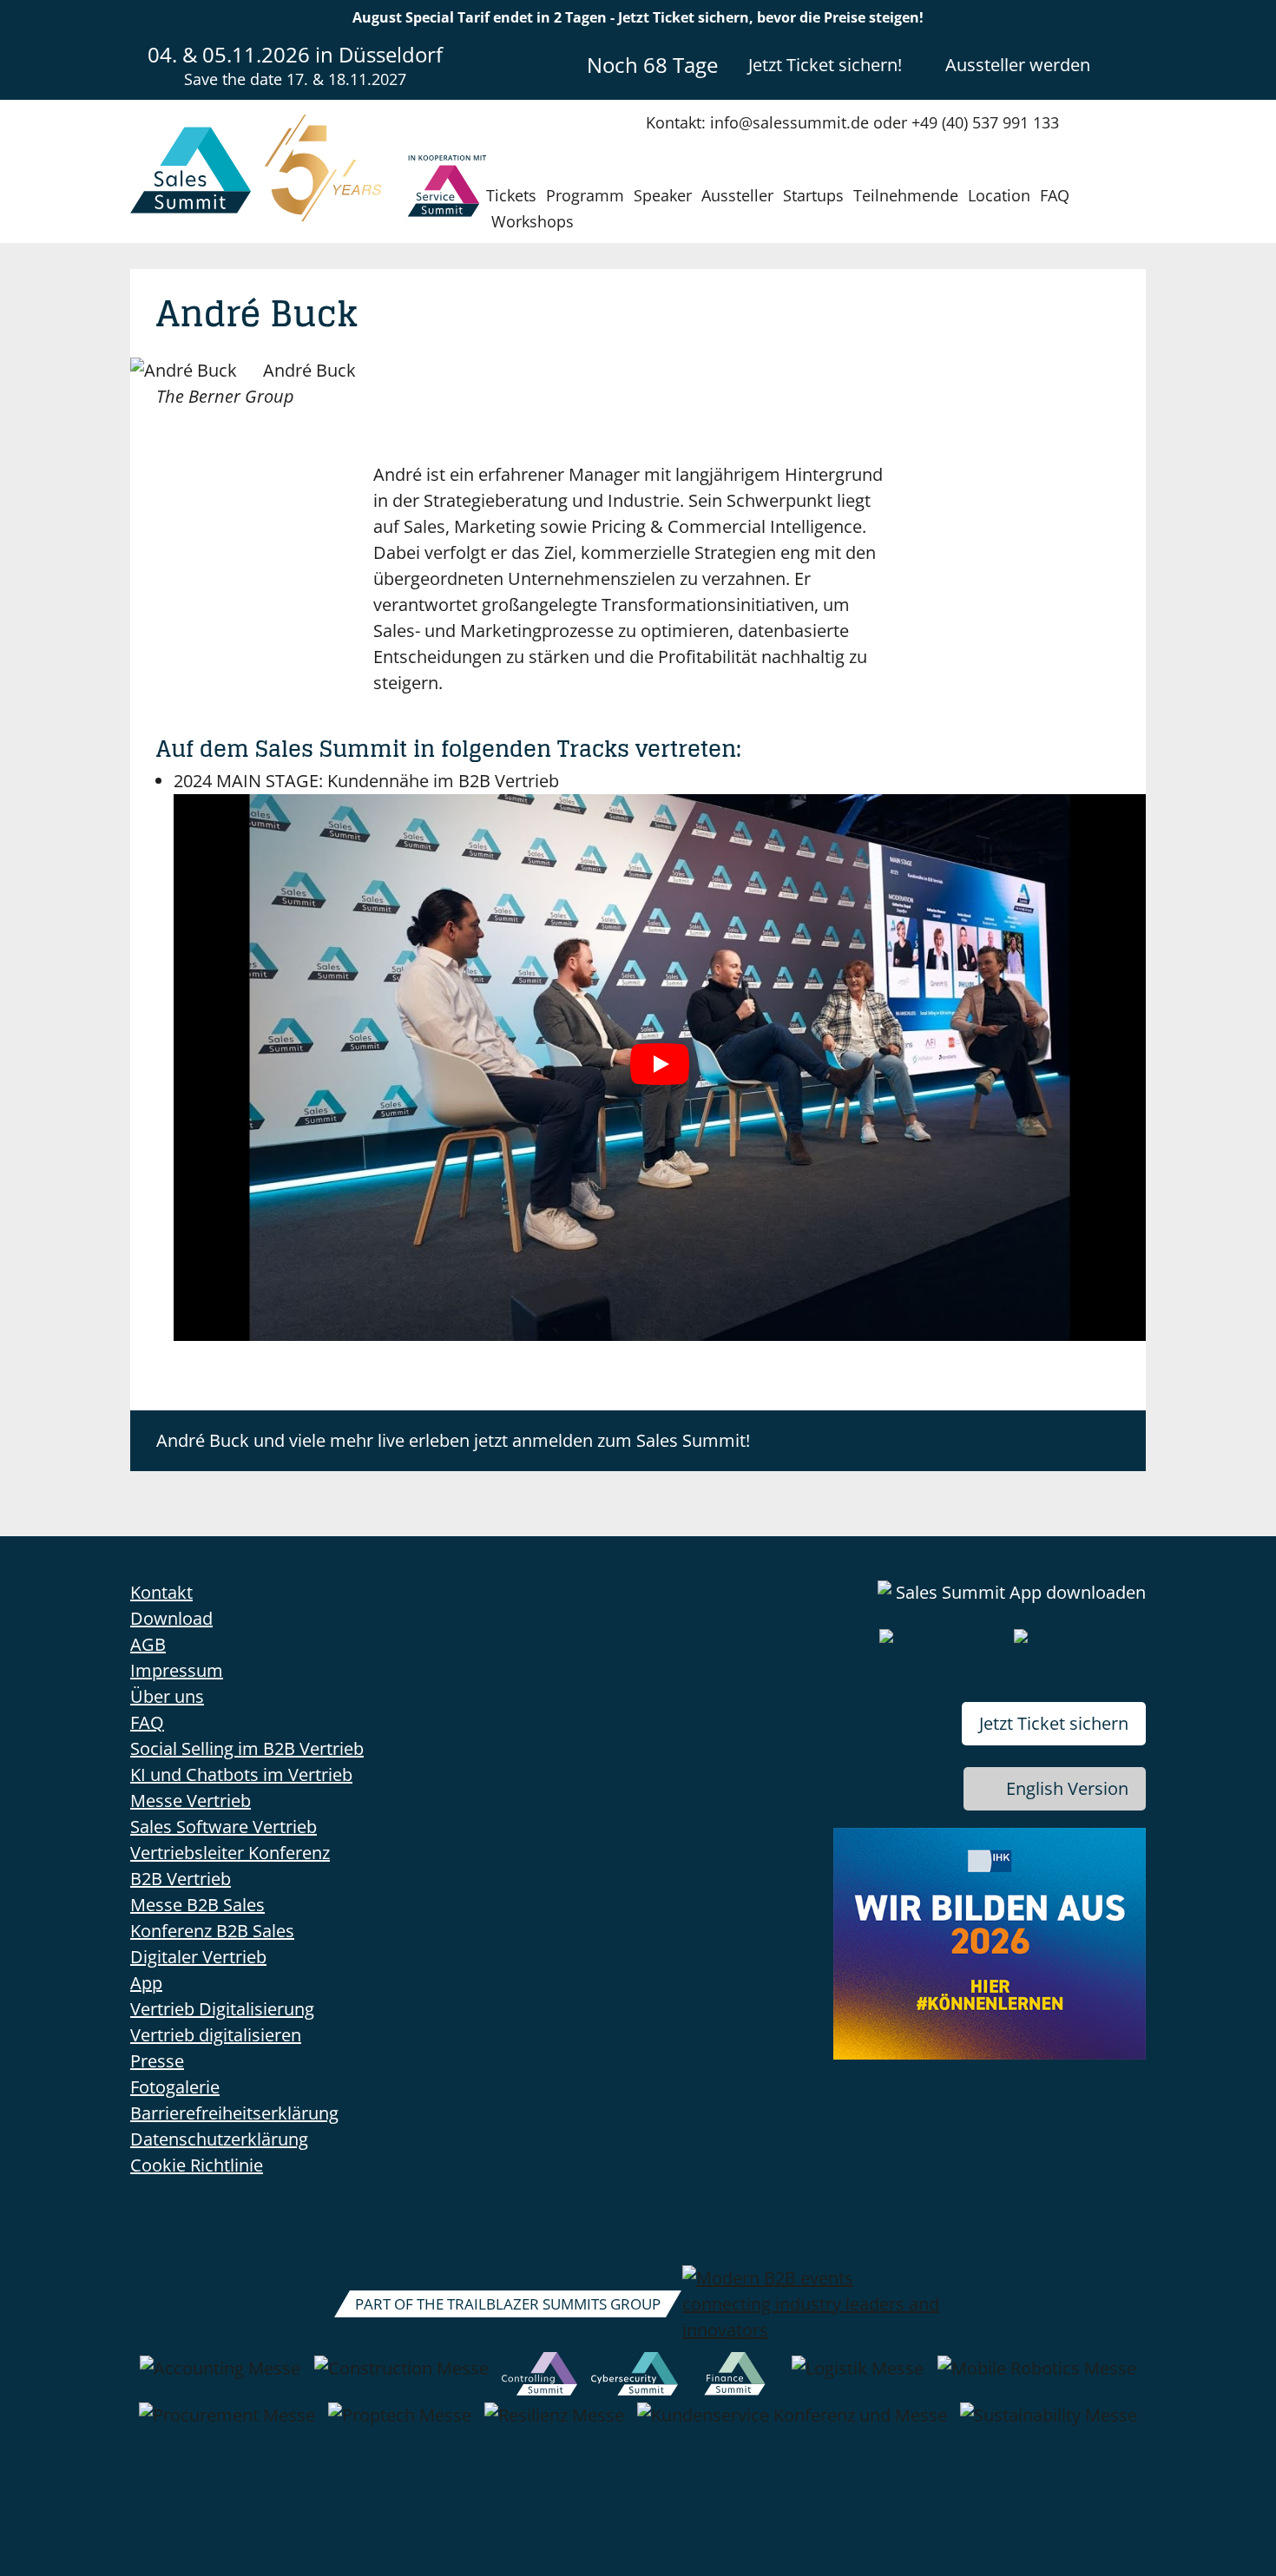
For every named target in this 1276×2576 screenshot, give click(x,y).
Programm (585, 195)
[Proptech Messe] (400, 2424)
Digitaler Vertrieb (198, 1957)
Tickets (511, 195)
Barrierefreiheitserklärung (234, 2113)
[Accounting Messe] (220, 2377)
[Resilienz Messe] (554, 2424)
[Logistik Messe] (858, 2377)
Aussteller (737, 195)
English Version (1067, 1788)
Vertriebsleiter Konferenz (230, 1853)
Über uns (167, 1696)
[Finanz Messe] (735, 2377)
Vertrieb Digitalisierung (222, 2009)
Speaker (663, 195)
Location (999, 195)
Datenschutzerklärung (219, 2139)
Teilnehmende (906, 195)
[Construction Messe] (401, 2377)
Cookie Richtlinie (197, 2165)
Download (171, 1618)
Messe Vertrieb (191, 1801)
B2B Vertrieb (181, 1879)
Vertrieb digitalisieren (216, 2035)
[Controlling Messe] (539, 2377)
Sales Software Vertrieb (224, 1827)
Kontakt (161, 1592)
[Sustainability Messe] (1049, 2424)
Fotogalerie (175, 2087)
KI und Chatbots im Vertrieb (241, 1774)
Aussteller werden (1018, 65)
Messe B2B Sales (197, 1905)
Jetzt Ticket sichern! (825, 65)
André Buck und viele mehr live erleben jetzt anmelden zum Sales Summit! (453, 1440)
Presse (157, 2061)
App (146, 1983)
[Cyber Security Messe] (635, 2377)
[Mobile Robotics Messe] (1037, 2377)
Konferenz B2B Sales (212, 1931)
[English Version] (1131, 64)
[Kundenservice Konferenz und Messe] (792, 2424)
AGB (148, 1644)
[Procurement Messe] (227, 2424)
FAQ (1055, 195)
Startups (813, 195)
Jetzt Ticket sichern (1054, 1723)
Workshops (533, 221)
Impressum (177, 1670)
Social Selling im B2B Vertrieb (247, 1748)
